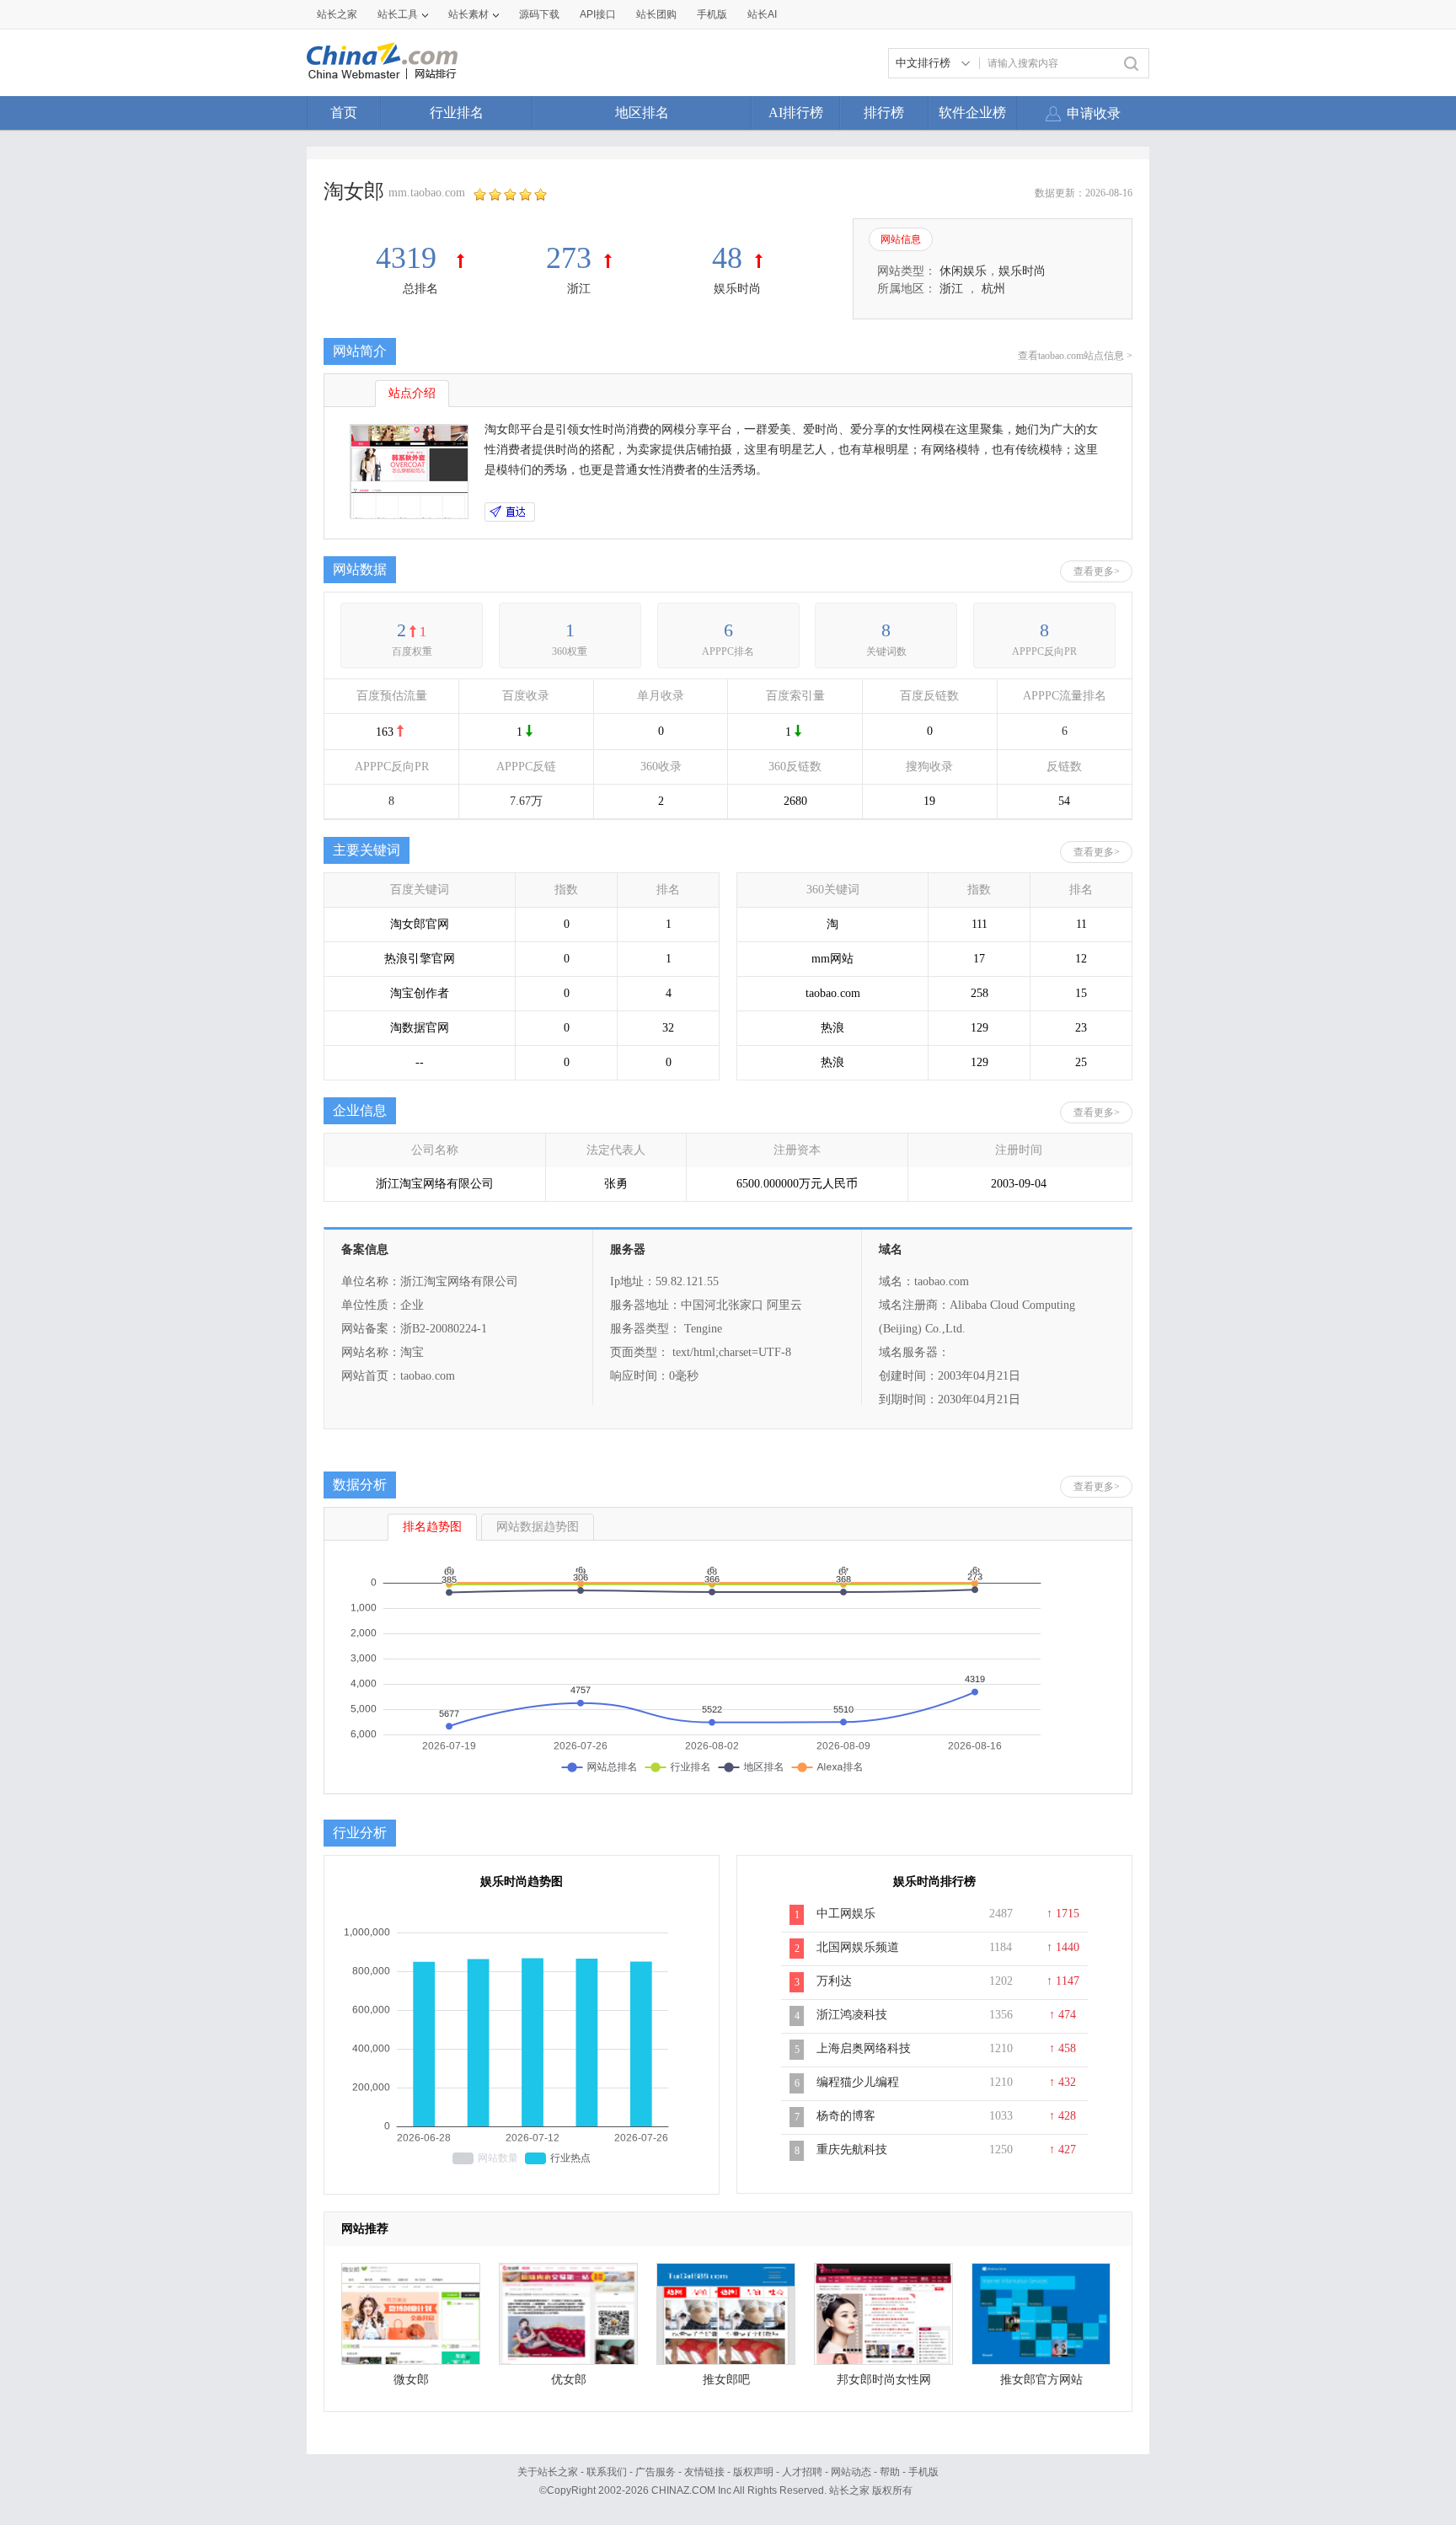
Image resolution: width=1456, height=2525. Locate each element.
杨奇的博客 (846, 2116)
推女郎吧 (726, 2380)
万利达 (834, 1981)
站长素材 (468, 14)
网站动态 (851, 2472)
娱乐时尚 (737, 289)
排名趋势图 (432, 1527)
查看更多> (1097, 571)
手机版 (923, 2472)
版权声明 (753, 2472)
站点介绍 (412, 393)
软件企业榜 (972, 113)
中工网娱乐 (846, 1914)
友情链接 (704, 2472)
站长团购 (656, 14)
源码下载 (539, 14)
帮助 (890, 2472)
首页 (344, 113)
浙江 (579, 289)
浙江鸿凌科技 (852, 2015)
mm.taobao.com (427, 193)
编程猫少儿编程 (858, 2082)
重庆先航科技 (852, 2150)
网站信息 (901, 239)
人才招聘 (802, 2472)
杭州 (993, 289)
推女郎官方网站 (1041, 2380)
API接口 (598, 14)
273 (569, 258)
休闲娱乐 (963, 271)
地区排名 (642, 113)
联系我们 (607, 2472)
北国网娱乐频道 (858, 1947)
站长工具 (398, 14)
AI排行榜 (796, 113)
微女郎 (411, 2380)
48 (727, 258)
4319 (410, 258)
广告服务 (656, 2472)
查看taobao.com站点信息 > (1075, 356)
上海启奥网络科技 (864, 2048)
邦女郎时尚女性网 (884, 2380)
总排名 (420, 289)
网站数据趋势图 (538, 1527)
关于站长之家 (548, 2472)
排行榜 (884, 113)
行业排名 (457, 113)
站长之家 (337, 14)
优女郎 (569, 2380)
